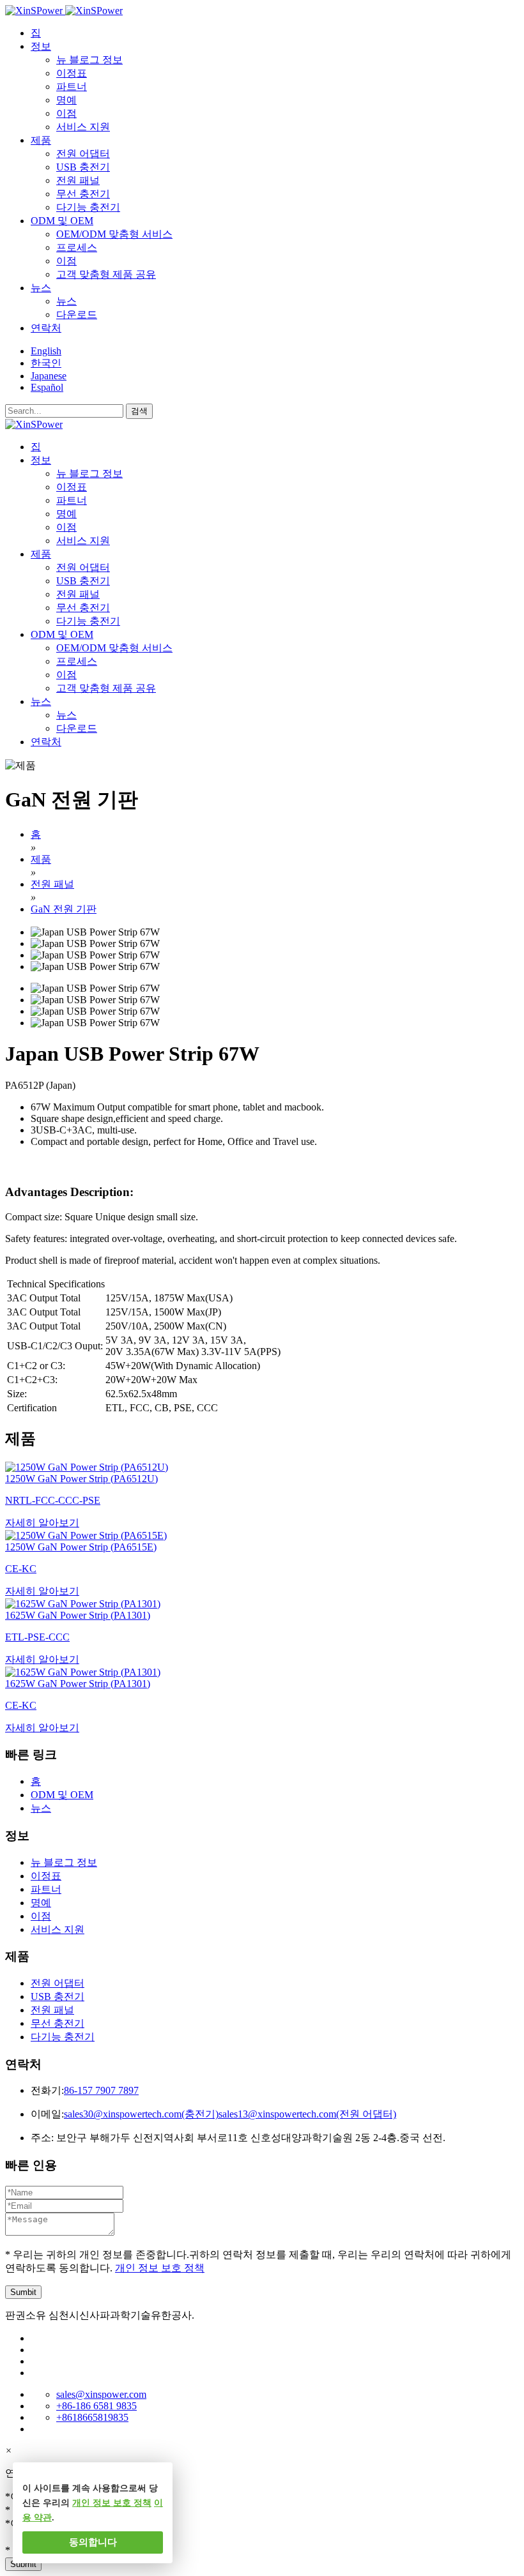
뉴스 (66, 301)
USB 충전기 (83, 167)
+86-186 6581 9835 (96, 2406)
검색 (139, 411)
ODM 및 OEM (62, 1795)
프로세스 (77, 247)
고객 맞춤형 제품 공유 (106, 274)
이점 (66, 113)
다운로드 (77, 314)
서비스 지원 (83, 127)
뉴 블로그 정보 (89, 60)
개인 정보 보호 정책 (160, 2268)
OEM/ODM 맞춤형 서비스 (114, 234)
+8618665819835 (92, 2417)
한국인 (46, 363)
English (46, 351)
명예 (66, 100)
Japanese (49, 376)
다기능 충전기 (88, 207)
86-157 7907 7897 (101, 2090)
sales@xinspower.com (101, 2394)
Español (47, 387)
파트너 (72, 87)
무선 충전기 (83, 194)
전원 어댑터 (83, 154)
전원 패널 (78, 180)
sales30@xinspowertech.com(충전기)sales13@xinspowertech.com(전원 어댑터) (230, 2114)
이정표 (72, 73)
